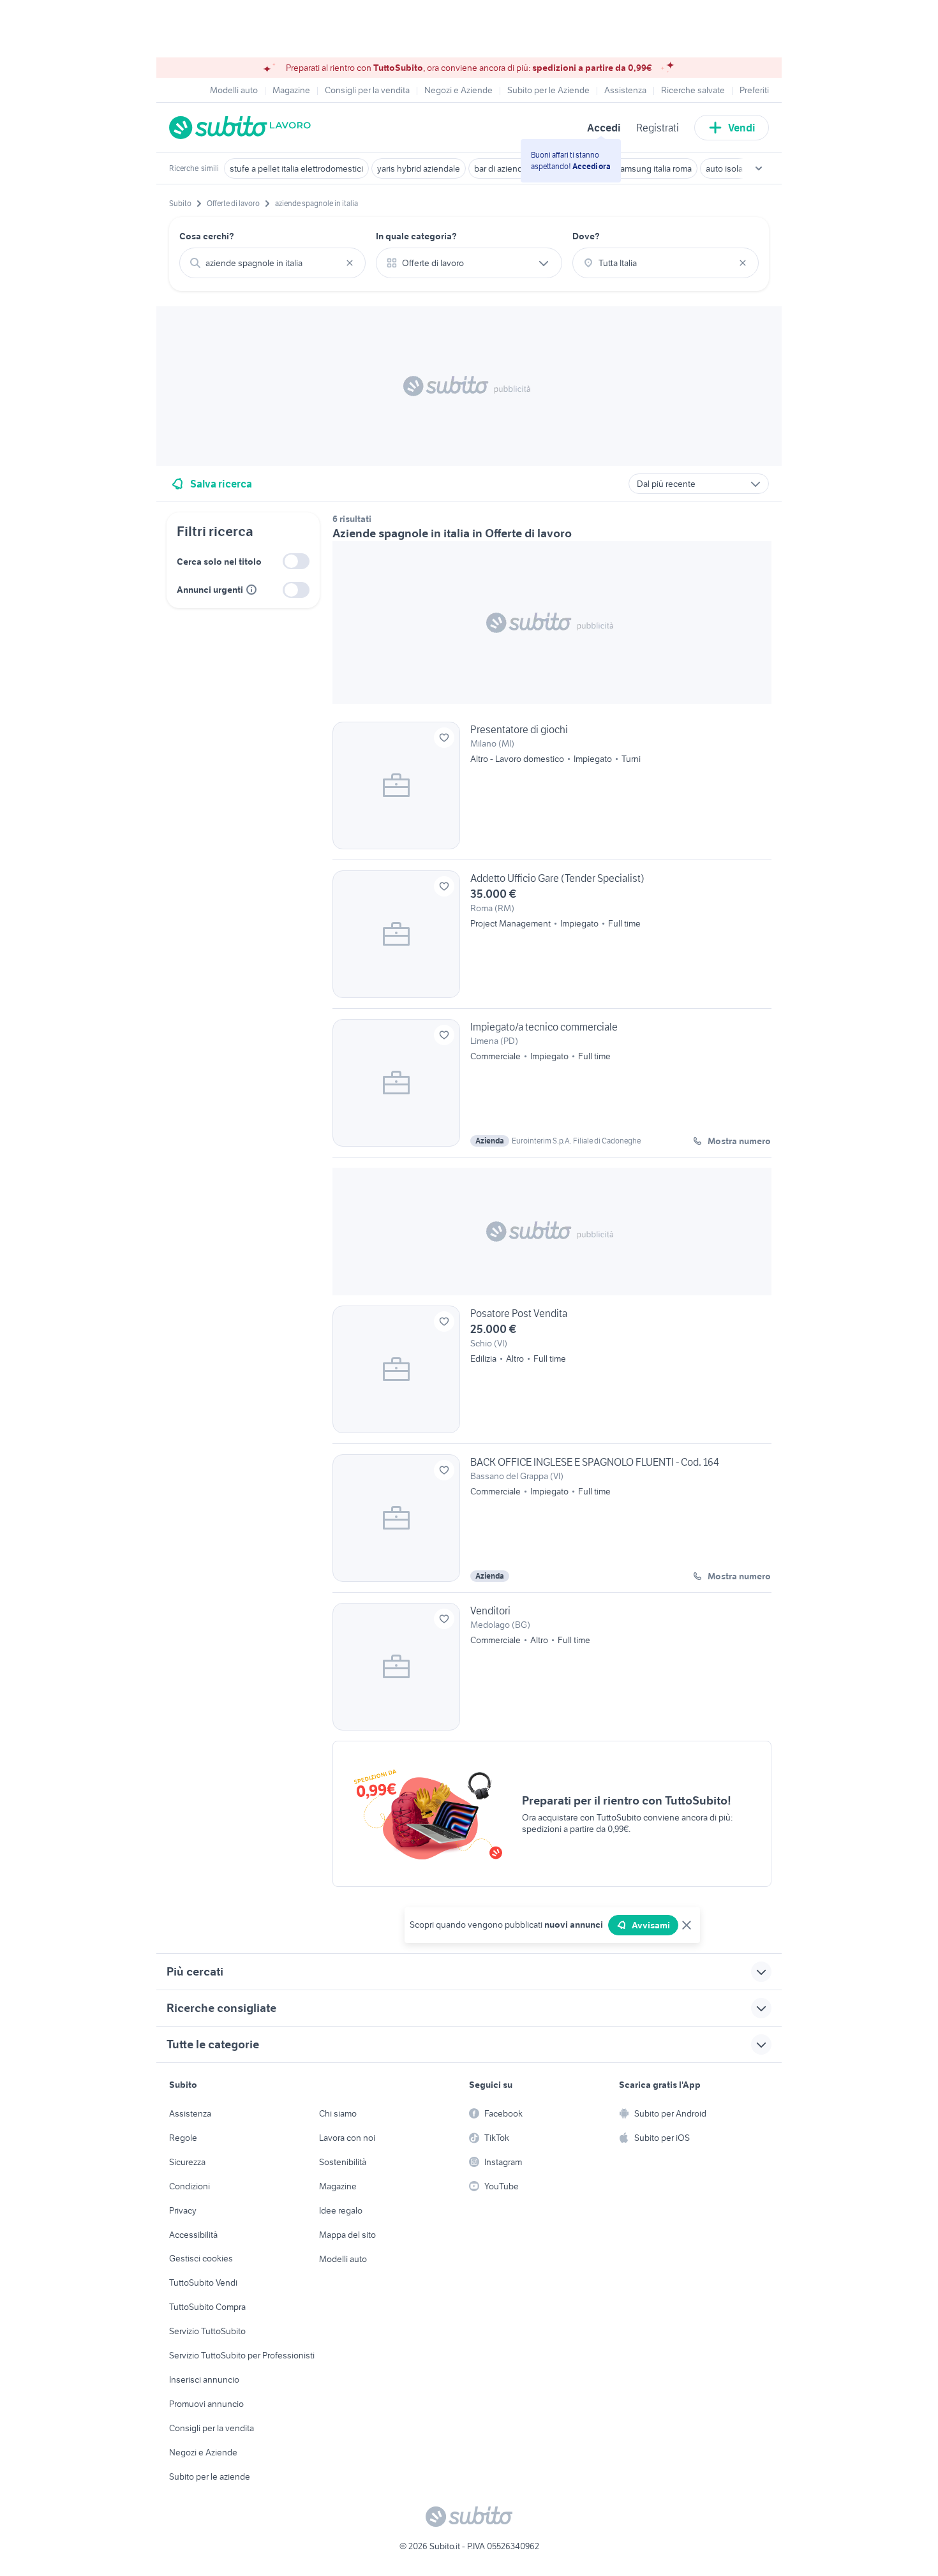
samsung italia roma (654, 168)
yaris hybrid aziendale (419, 168)
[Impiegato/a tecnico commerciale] (552, 1088)
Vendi (742, 128)
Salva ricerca (221, 484)
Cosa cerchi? (207, 236)
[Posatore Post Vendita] (552, 1374)
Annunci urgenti (210, 590)
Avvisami (651, 1925)
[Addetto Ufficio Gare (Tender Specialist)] (552, 939)
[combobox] (272, 263)
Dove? (586, 236)
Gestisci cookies (201, 2258)
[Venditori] (552, 1667)
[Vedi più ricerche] (759, 168)
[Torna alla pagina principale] (242, 128)
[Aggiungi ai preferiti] (444, 738)
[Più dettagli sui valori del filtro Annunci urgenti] (251, 590)
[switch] (296, 561)
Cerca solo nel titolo (219, 562)
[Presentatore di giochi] (552, 791)
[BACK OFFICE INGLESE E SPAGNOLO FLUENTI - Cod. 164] (552, 1523)
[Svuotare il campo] (350, 263)
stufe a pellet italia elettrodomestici (296, 168)
